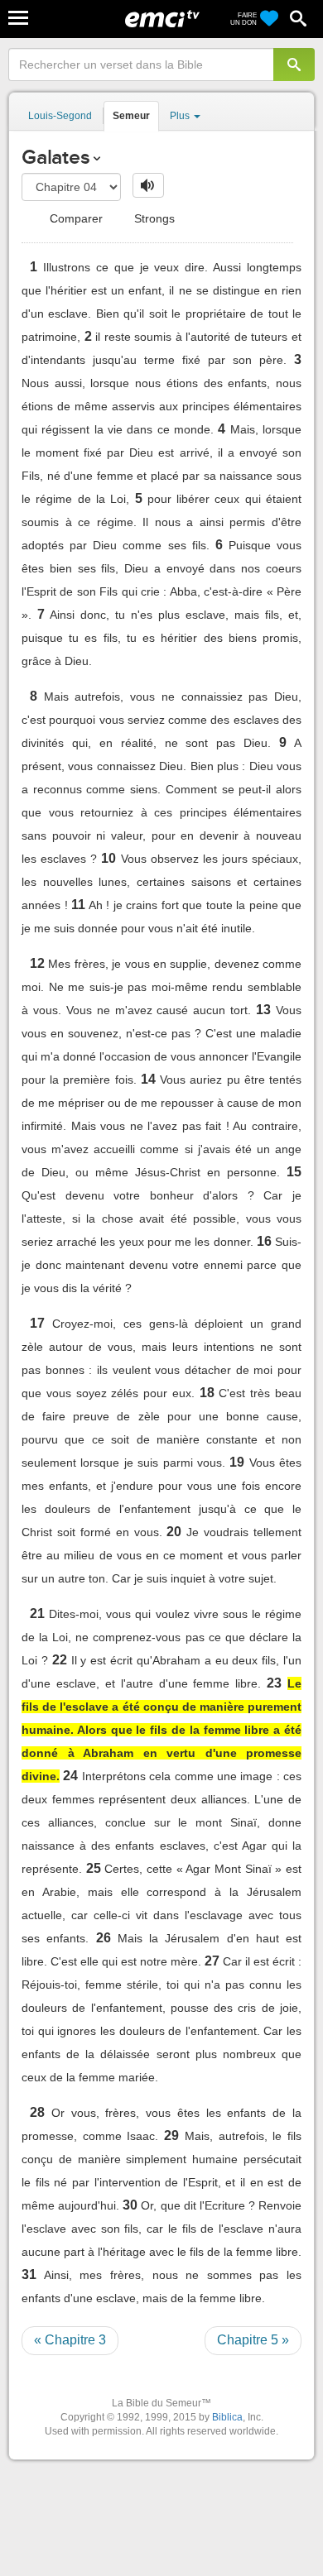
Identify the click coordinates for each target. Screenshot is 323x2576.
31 (29, 2274)
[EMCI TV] (162, 21)
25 (94, 1868)
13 (263, 1010)
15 (294, 1172)
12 (37, 963)
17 (37, 1323)
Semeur (131, 116)
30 (130, 2205)
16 (264, 1241)
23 (274, 1683)
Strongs (153, 218)
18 (207, 1393)
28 (37, 2112)
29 (171, 2135)
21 (37, 1614)
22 (60, 1660)
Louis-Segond (60, 116)
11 (78, 905)
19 (237, 1462)
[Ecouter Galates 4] (148, 185)
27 (212, 1961)
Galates (55, 157)
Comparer (75, 218)
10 (108, 858)
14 (148, 1079)
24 (70, 1776)
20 (174, 1532)
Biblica (227, 2417)
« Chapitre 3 (70, 2340)
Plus (181, 116)
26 (104, 1938)
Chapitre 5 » (253, 2340)
